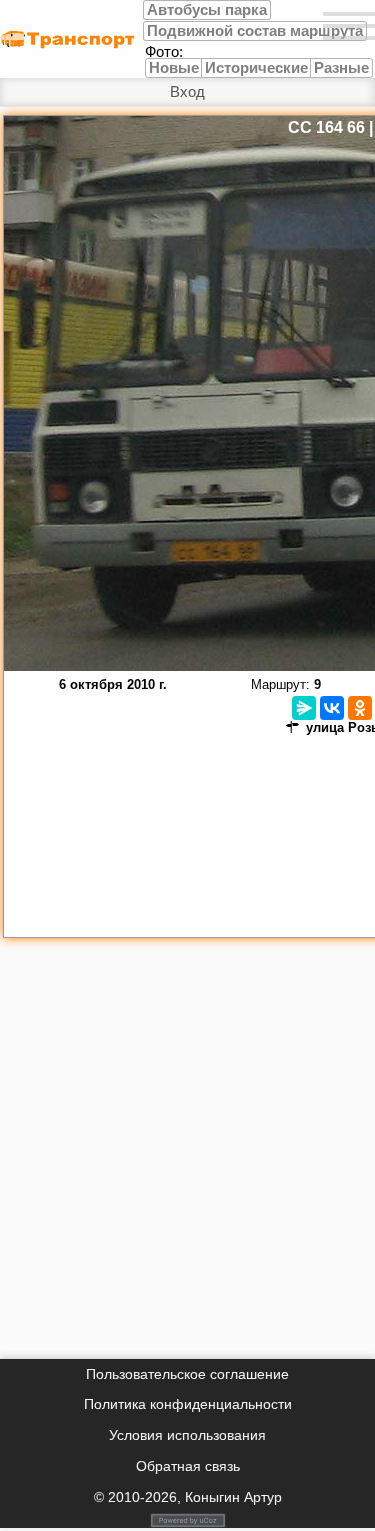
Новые (174, 68)
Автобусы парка (207, 10)
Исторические (256, 68)
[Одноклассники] (360, 708)
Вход (187, 92)
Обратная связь (188, 1466)
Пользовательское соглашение (187, 1374)
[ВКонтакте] (332, 708)
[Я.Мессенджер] (304, 708)
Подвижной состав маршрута (255, 31)
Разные (341, 68)
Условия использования (187, 1435)
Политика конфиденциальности (188, 1404)
